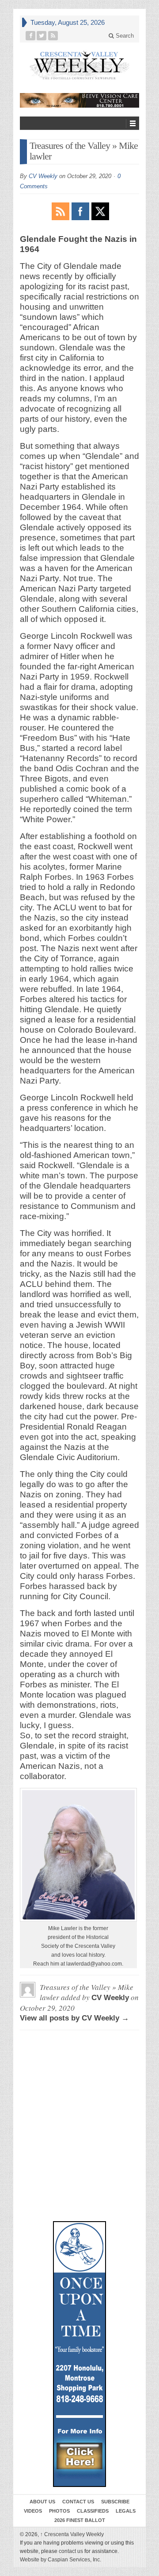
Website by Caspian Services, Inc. (61, 2560)
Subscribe (115, 2502)
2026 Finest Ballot (80, 2520)
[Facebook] (31, 36)
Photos (59, 2511)
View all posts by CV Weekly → (74, 2018)
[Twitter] (42, 36)
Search (124, 36)
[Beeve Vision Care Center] (79, 100)
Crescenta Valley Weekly (72, 2534)
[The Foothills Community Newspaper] (79, 65)
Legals (126, 2511)
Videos (33, 2511)
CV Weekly (43, 176)
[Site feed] (53, 36)
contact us (71, 2551)
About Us (42, 2502)
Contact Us (78, 2502)
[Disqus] (79, 2077)
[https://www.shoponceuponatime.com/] (79, 2354)
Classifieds (93, 2511)
